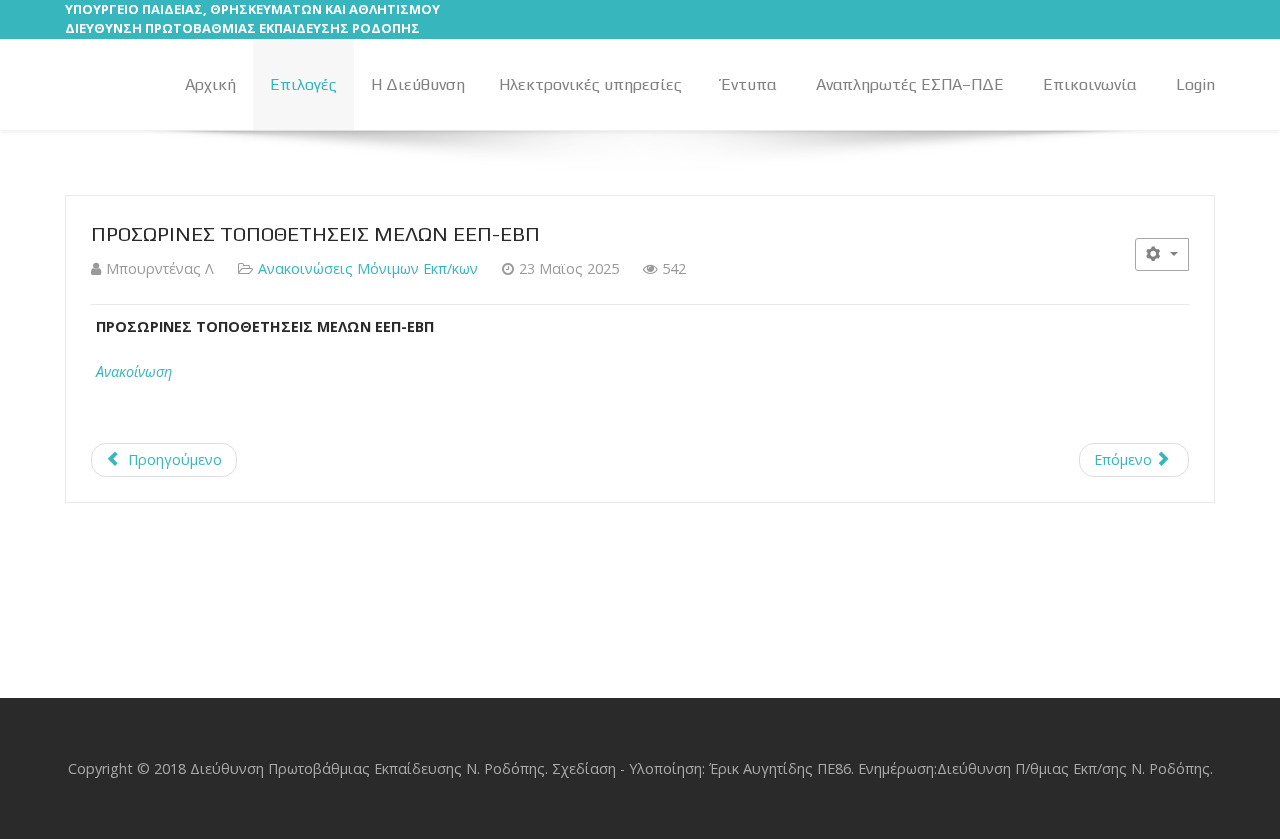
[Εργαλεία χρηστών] (1162, 254)
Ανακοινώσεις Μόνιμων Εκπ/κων (368, 268)
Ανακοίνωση (134, 371)
